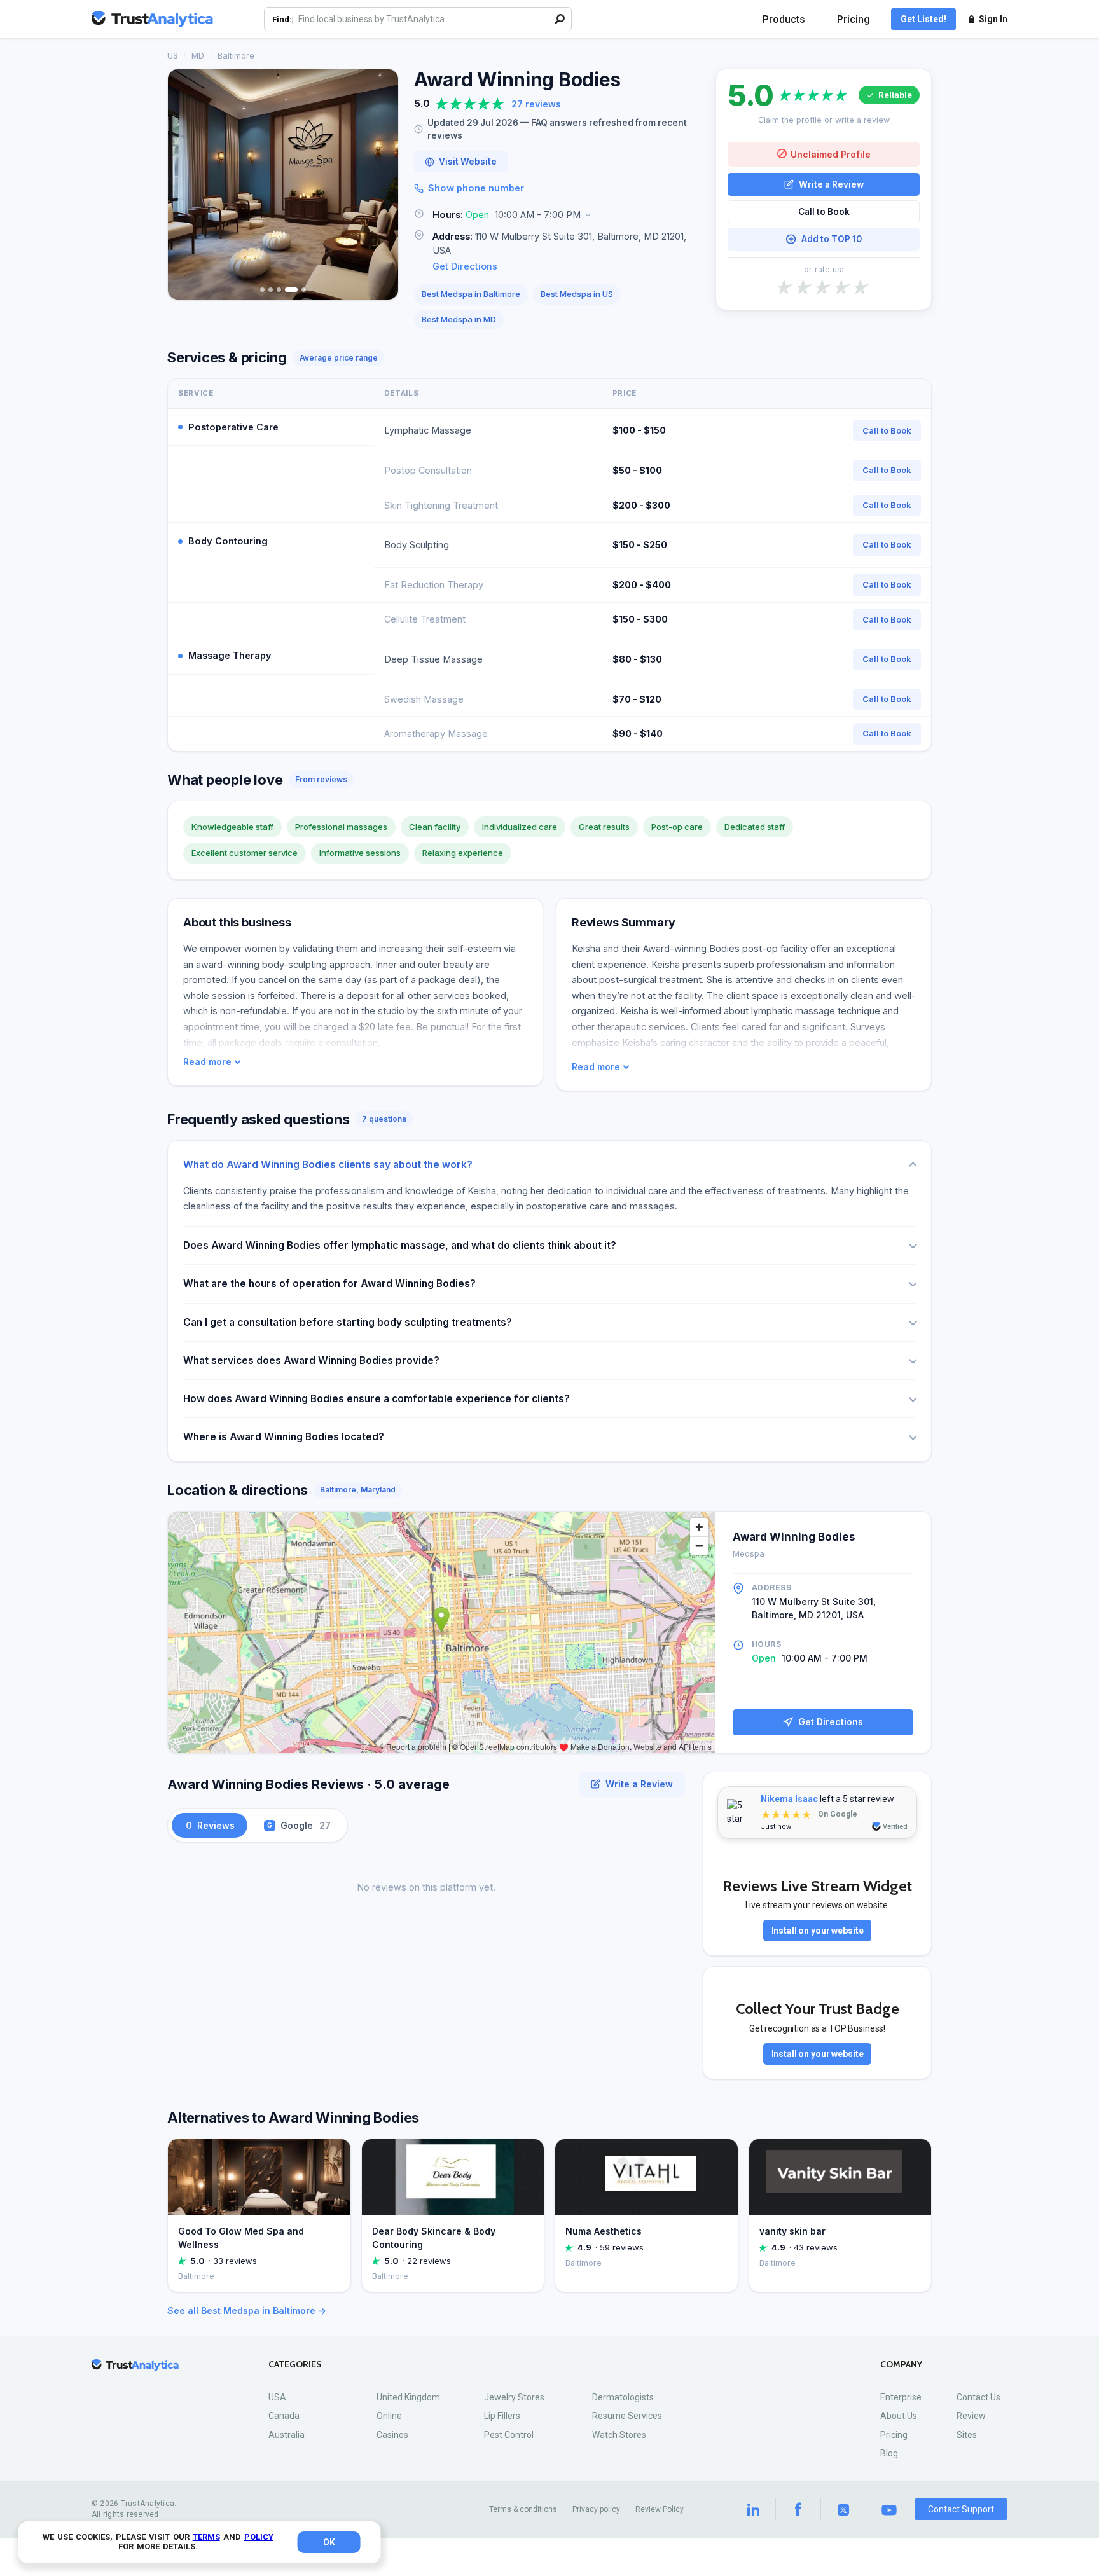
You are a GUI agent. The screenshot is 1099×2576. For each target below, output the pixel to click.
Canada (284, 2416)
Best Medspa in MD (459, 319)
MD (198, 55)
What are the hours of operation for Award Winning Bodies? (329, 1284)
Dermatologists (623, 2397)
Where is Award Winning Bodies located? (284, 1437)
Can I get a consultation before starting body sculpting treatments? (348, 1322)
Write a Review (831, 184)
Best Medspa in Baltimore (471, 294)
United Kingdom (408, 2397)
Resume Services (627, 2416)
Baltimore (236, 55)
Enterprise (901, 2397)
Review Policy (660, 2509)
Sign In (993, 19)
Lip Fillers (502, 2416)
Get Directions (465, 266)
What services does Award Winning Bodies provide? (311, 1360)
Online (389, 2416)
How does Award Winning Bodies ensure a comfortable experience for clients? (377, 1399)
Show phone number (476, 188)
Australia (287, 2435)
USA (277, 2397)
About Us (899, 2416)
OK (329, 2542)
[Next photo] (380, 184)
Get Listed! (923, 19)
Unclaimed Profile (831, 154)
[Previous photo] (186, 184)
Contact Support (961, 2509)
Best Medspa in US (577, 294)
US (173, 55)
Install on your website (818, 1931)
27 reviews (536, 104)
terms (206, 2537)
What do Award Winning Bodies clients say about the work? (328, 1165)
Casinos (392, 2435)
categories (295, 2365)
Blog (889, 2453)
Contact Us (978, 2397)
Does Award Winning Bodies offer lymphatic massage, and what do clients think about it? (400, 1245)
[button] (557, 215)
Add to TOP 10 (832, 239)
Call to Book (824, 212)
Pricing (854, 19)
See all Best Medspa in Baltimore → (247, 2311)
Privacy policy (596, 2509)
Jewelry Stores (514, 2397)
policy (259, 2537)
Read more (207, 1062)
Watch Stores (619, 2435)
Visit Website (468, 162)
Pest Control (509, 2435)
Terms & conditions (523, 2509)
